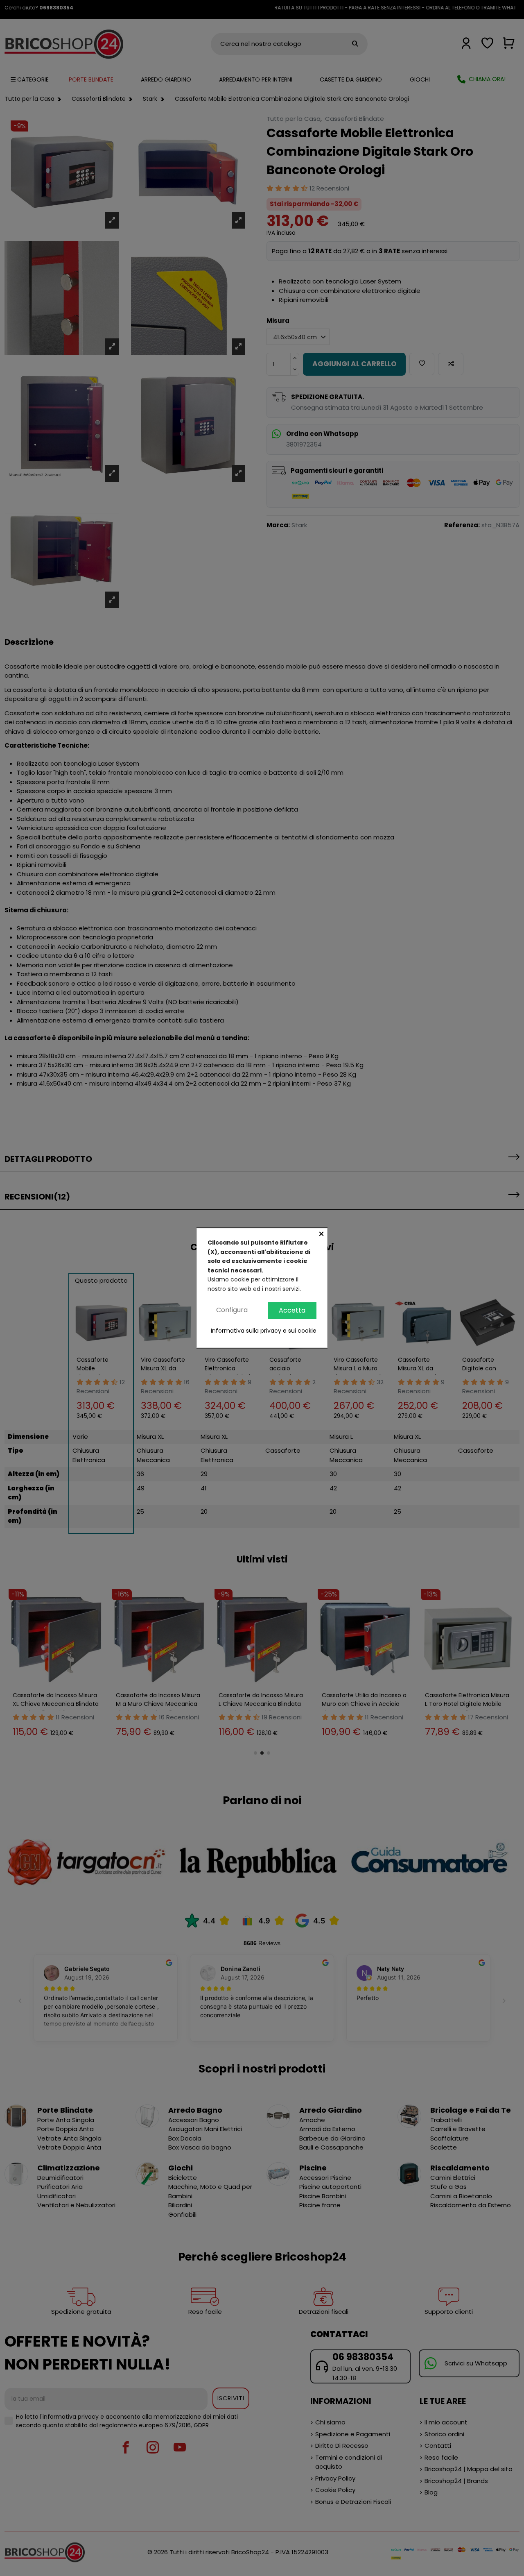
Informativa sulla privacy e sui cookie (264, 1331)
